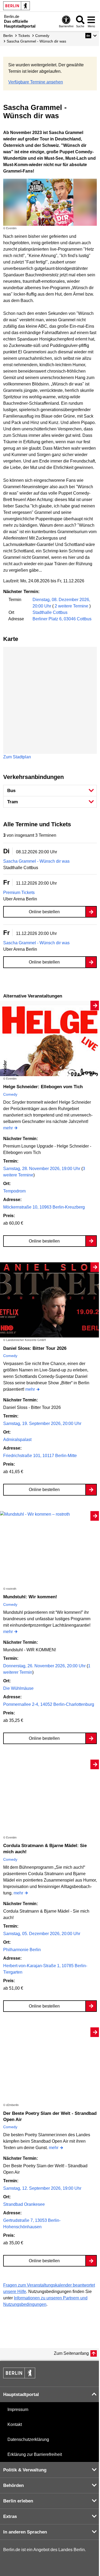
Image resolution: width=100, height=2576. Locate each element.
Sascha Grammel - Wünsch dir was (36, 861)
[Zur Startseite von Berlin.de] (19, 2377)
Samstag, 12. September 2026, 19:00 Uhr (42, 2188)
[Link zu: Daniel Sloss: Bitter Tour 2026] (50, 1300)
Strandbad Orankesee (24, 2204)
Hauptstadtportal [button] (21, 2395)
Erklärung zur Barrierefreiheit (35, 2454)
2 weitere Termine (71, 606)
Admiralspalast (17, 1440)
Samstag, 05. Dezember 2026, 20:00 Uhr (42, 1934)
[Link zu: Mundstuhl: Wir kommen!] (50, 1514)
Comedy (10, 1094)
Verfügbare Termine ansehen (36, 82)
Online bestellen (44, 912)
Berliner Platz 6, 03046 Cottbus (62, 619)
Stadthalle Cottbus (50, 612)
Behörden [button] (13, 2485)
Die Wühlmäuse (18, 1688)
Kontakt (15, 2424)
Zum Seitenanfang (71, 2353)
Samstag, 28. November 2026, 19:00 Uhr (42, 1169)
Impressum (18, 2409)
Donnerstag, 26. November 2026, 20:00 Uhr (45, 1666)
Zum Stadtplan (17, 757)
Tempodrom (14, 1191)
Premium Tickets (19, 893)
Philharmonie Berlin (22, 1950)
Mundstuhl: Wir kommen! (30, 1597)
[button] (91, 36)
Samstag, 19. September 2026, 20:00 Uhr (42, 1423)
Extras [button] (10, 2516)
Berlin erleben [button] (18, 2501)
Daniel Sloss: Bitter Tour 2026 (35, 1348)
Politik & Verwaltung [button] (25, 2470)
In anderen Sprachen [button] (25, 2532)
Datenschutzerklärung (28, 2439)
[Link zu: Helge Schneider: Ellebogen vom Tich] (50, 1038)
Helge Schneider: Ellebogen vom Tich (43, 1087)
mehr (8, 1128)
